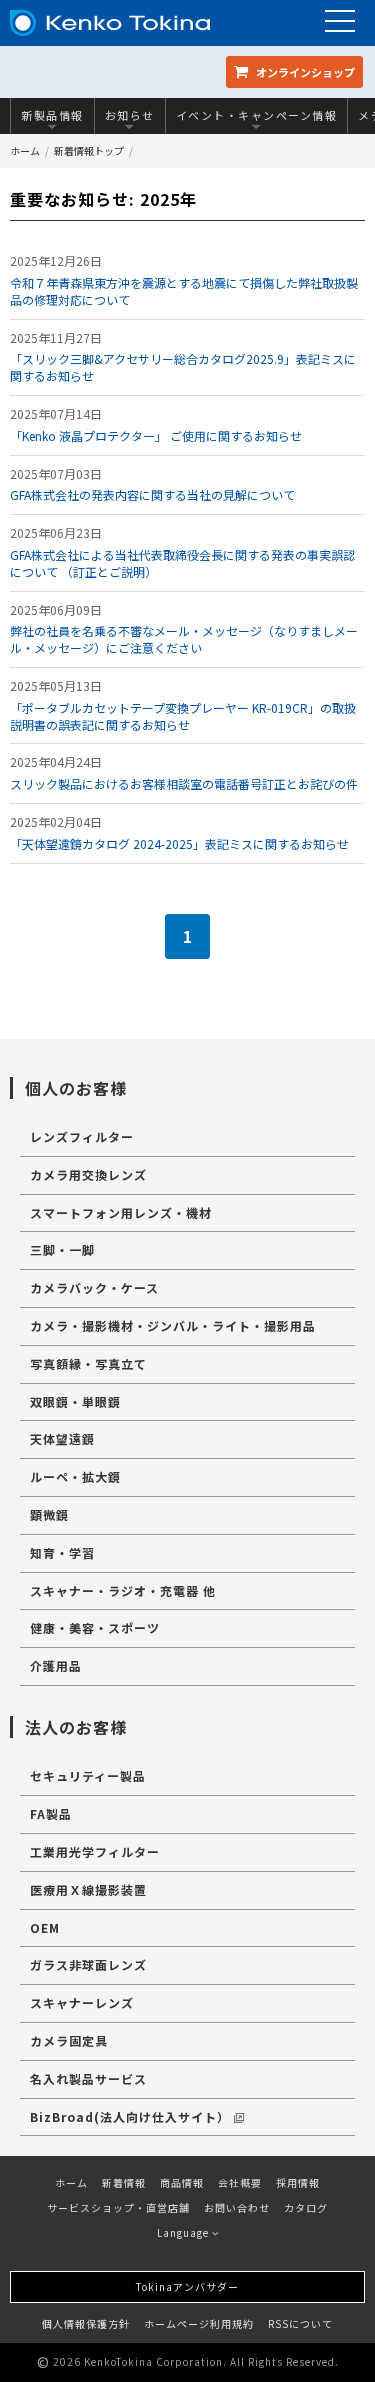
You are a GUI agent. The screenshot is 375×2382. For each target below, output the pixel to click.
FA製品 (51, 1813)
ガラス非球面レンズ (88, 1964)
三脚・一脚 (62, 1249)
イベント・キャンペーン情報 (257, 115)
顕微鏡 (49, 1514)
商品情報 (182, 2182)
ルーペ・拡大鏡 (75, 1476)
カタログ (306, 2207)
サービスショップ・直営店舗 (118, 2207)
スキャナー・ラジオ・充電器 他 (123, 1590)
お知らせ (130, 115)
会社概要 (240, 2182)
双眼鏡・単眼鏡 (75, 1401)
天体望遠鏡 (62, 1438)
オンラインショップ (304, 72)
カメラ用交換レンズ (88, 1174)
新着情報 (124, 2182)
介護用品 (56, 1665)
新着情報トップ (89, 150)
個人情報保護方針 (86, 2323)
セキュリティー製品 (88, 1775)
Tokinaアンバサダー (187, 2286)
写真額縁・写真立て (88, 1363)
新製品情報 (52, 115)
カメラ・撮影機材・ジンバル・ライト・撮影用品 (173, 1325)
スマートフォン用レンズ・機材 (121, 1212)
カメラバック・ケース (94, 1287)
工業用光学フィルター (95, 1851)
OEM (45, 1927)
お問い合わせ (237, 2207)
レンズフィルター (82, 1136)
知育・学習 (62, 1552)
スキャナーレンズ (82, 2002)
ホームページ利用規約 (199, 2323)
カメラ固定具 (69, 2040)
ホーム (25, 150)
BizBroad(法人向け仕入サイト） (130, 2116)
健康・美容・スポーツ (95, 1627)
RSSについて (300, 2323)
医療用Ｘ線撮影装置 (88, 1889)
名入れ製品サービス (88, 2078)
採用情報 (298, 2182)
